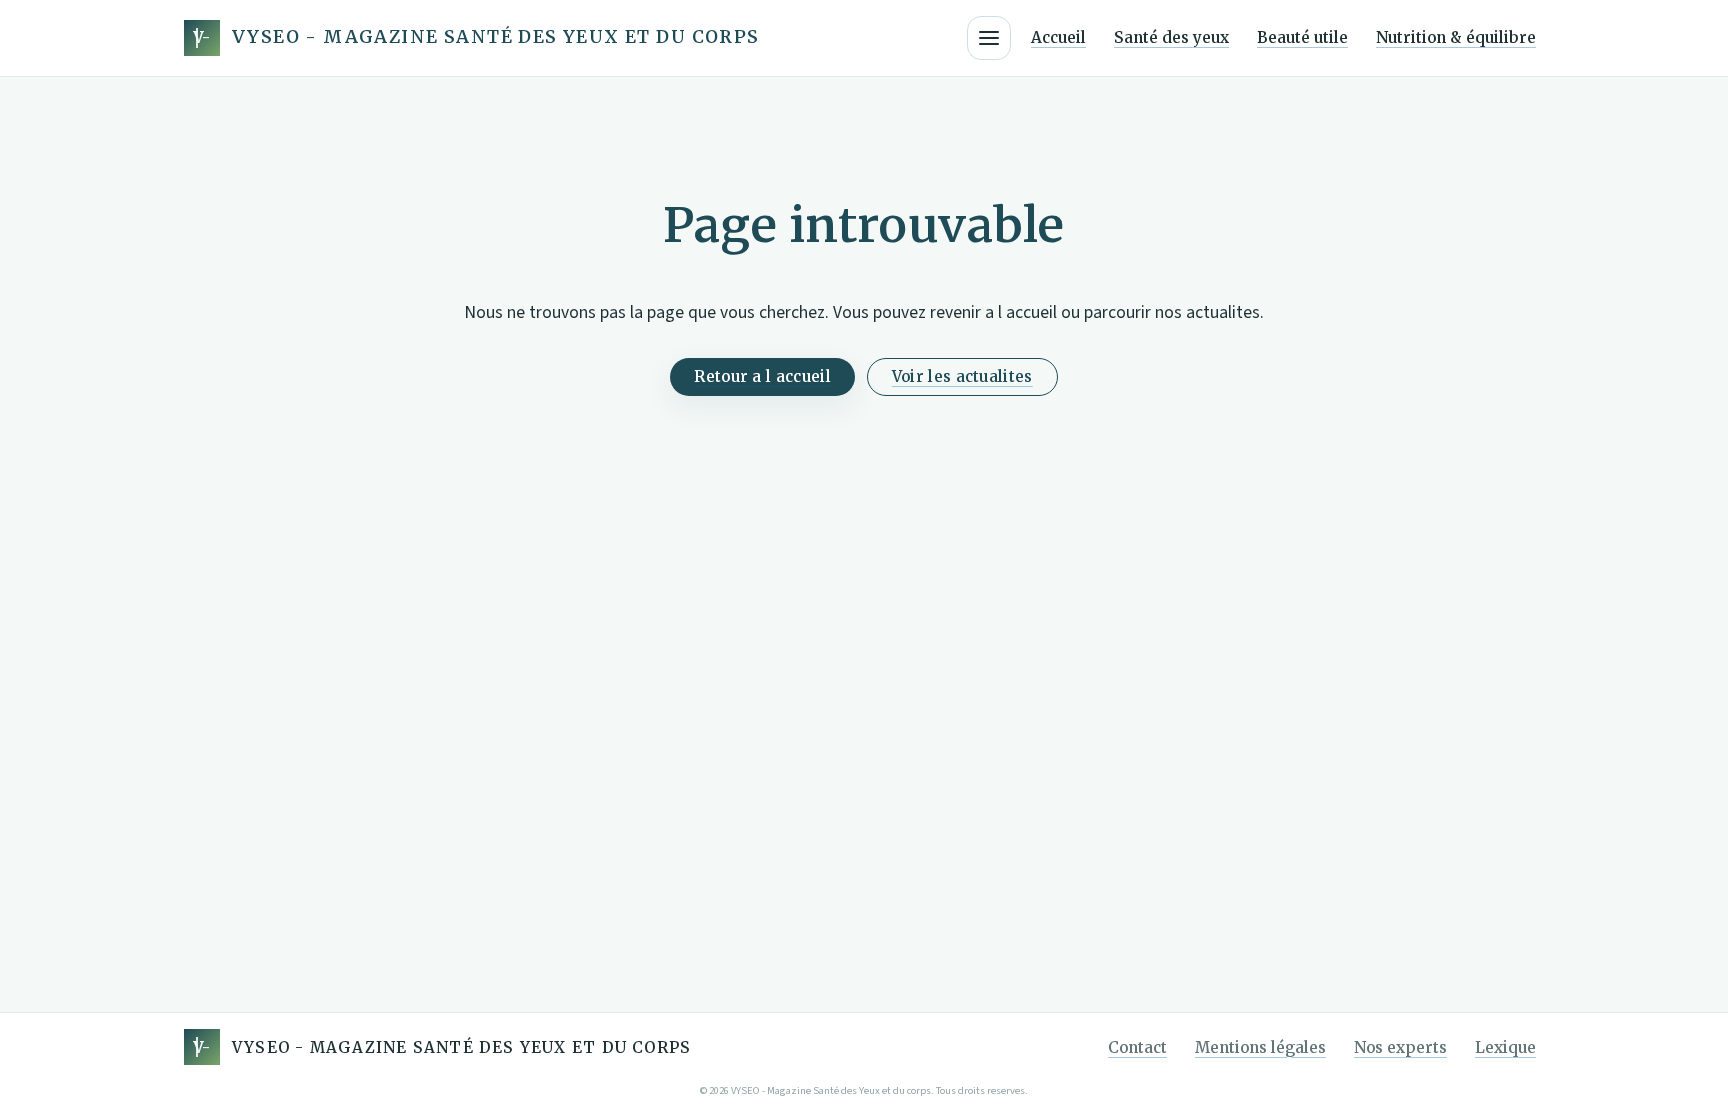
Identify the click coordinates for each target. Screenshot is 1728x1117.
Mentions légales (1260, 1047)
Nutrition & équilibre (1456, 37)
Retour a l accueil (762, 376)
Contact (1137, 1047)
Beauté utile (1302, 37)
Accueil (1058, 37)
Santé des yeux (1171, 37)
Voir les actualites (962, 376)
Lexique (1505, 1047)
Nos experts (1400, 1047)
